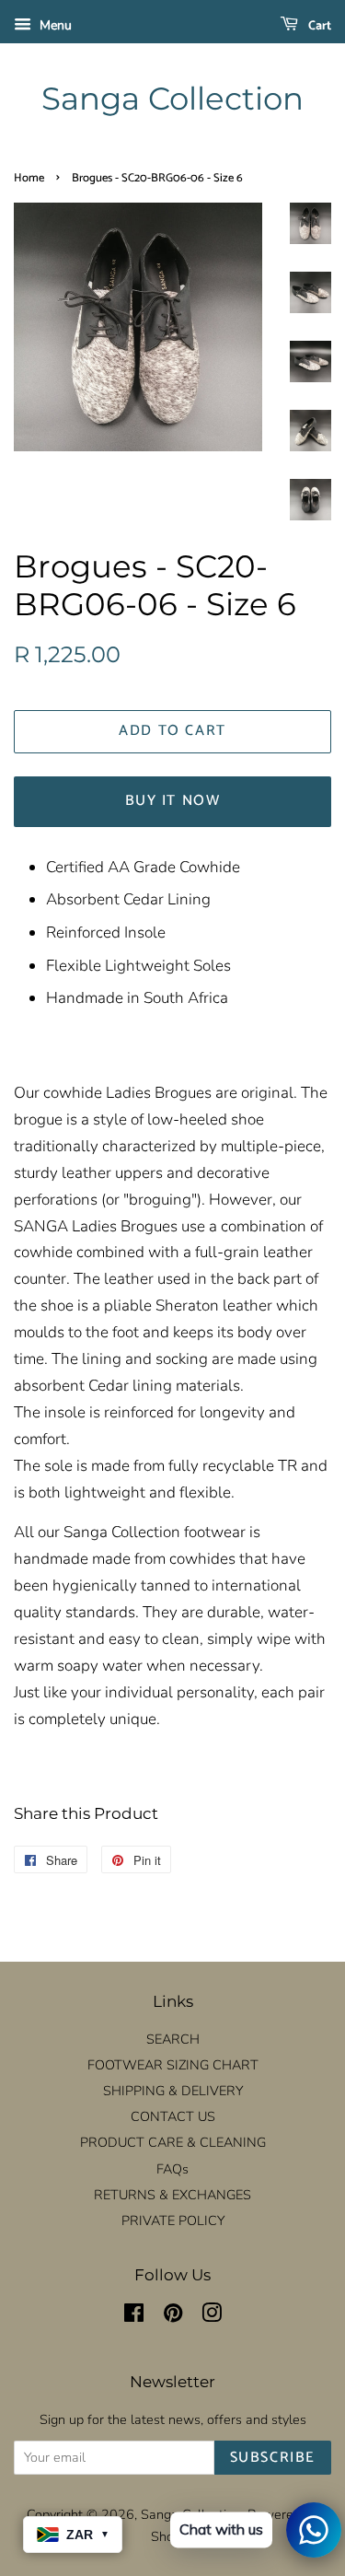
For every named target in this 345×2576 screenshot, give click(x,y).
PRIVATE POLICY (173, 2220)
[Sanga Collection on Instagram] (212, 2316)
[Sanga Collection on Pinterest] (173, 2316)
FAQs (172, 2169)
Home (29, 178)
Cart (318, 26)
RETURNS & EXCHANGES (172, 2195)
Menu (54, 25)
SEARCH (173, 2039)
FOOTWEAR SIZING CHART (173, 2065)
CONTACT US (173, 2116)
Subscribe (273, 2458)
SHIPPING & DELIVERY (173, 2091)
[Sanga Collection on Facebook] (134, 2316)
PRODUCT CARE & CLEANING (173, 2142)
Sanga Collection (172, 99)
